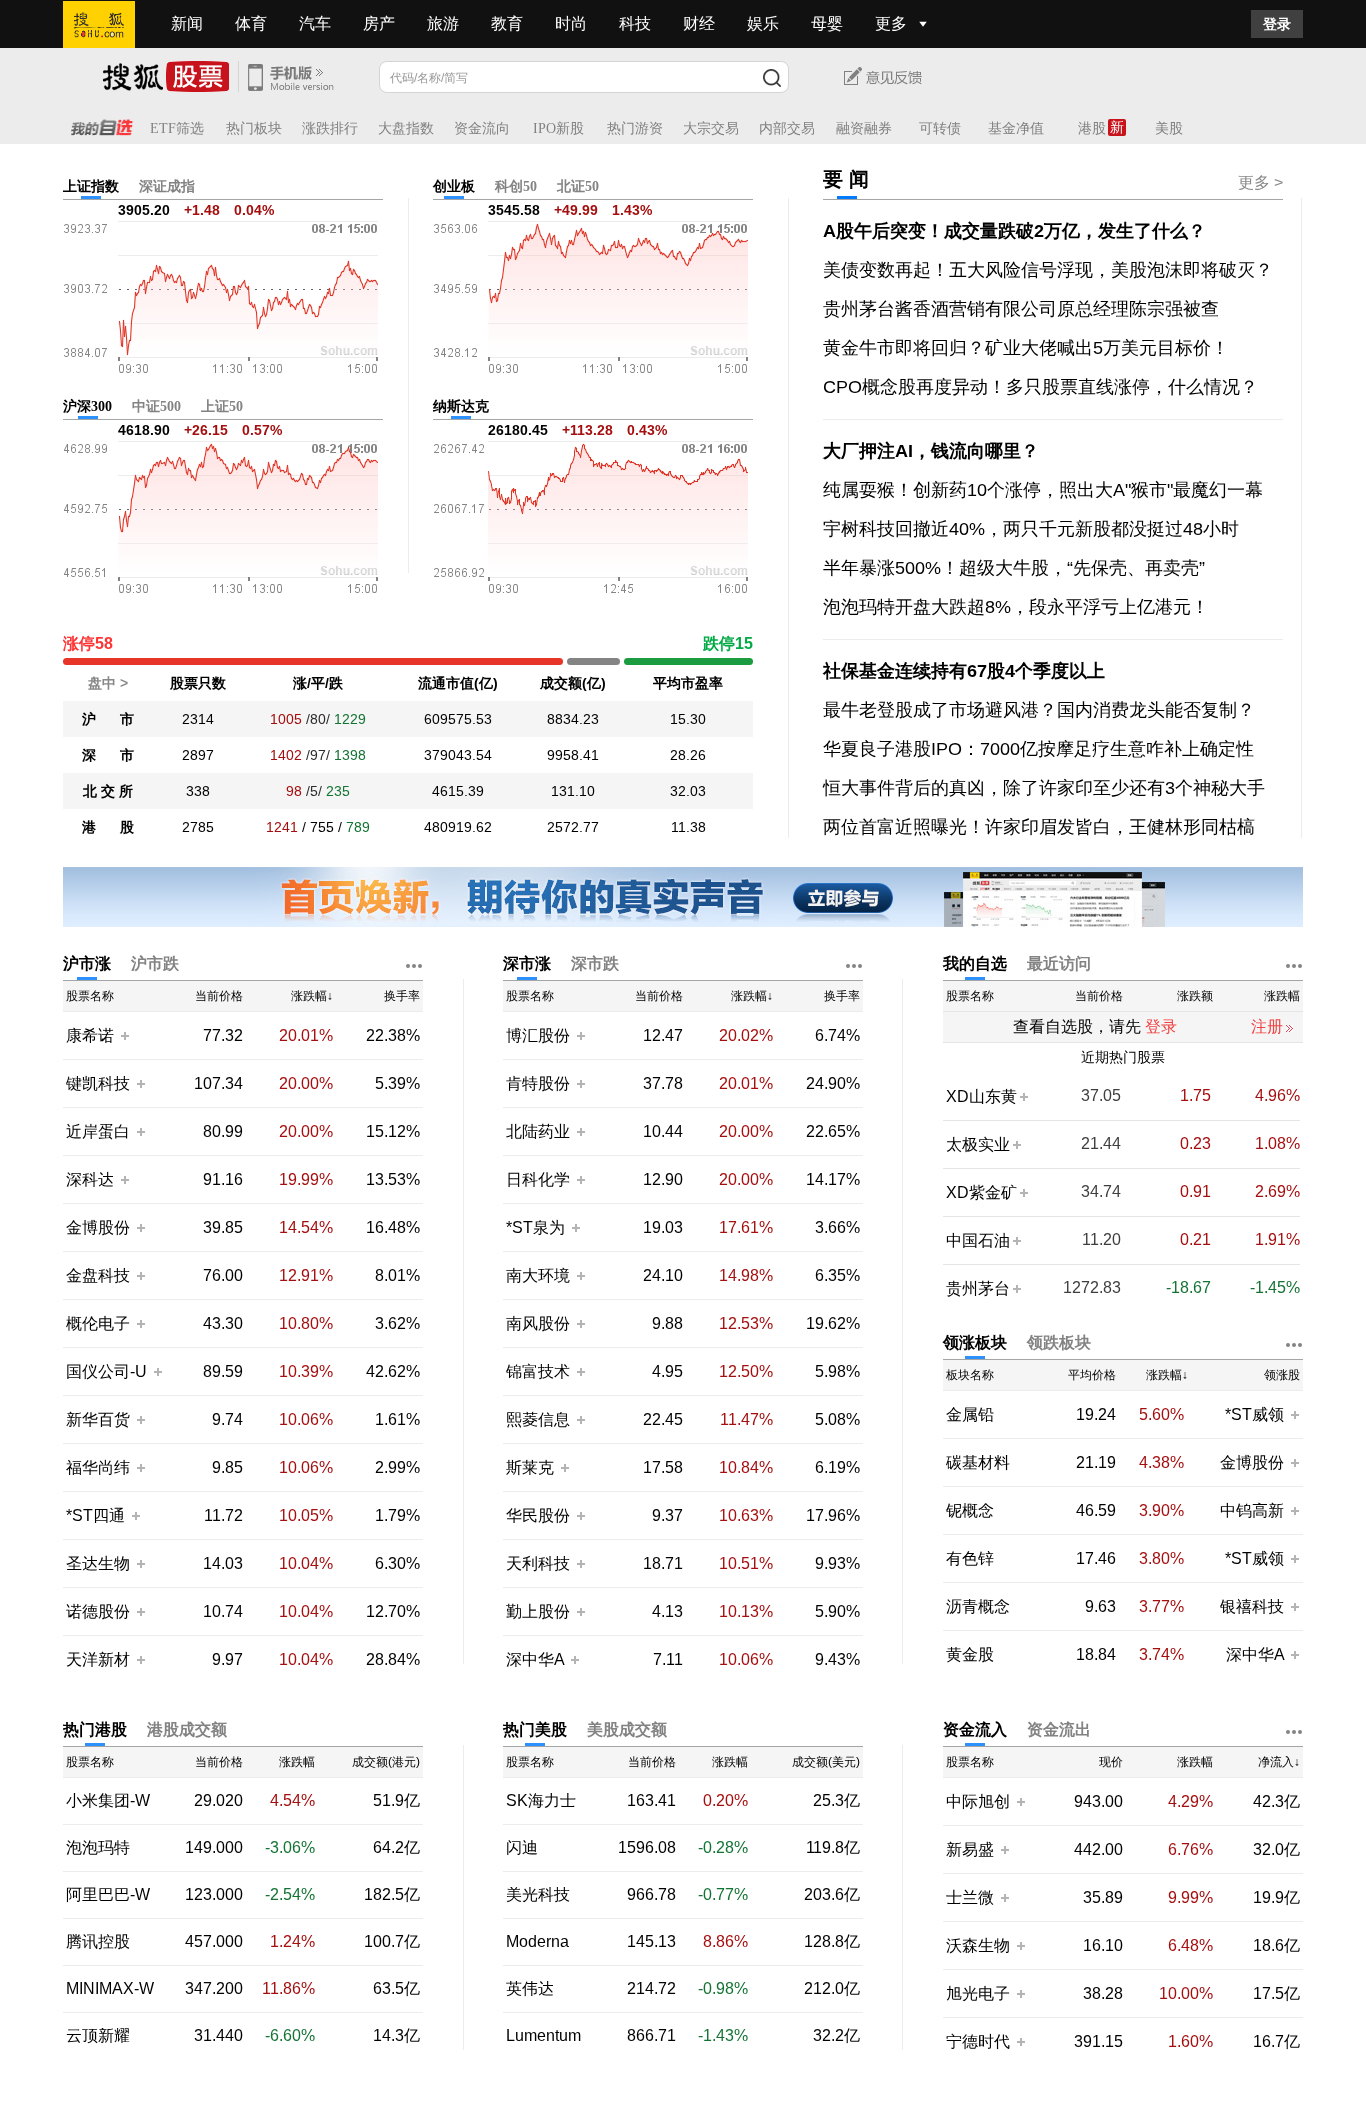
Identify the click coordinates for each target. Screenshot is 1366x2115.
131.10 (573, 791)
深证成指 (167, 186)
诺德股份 (98, 1611)
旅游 (443, 23)
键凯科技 (98, 1083)
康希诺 (90, 1035)
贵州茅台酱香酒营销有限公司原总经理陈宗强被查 (1021, 309)
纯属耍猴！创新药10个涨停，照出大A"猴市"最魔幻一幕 (1043, 490)
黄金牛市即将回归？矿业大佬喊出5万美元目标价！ (1026, 348)
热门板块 (254, 128)
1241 (282, 827)
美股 (1169, 128)
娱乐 (763, 23)
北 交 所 (108, 791)
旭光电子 (978, 1993)
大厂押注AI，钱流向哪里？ (931, 451)
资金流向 (482, 128)
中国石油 (978, 1240)
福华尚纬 (98, 1467)
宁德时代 (978, 2041)
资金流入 (975, 1729)
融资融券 (864, 128)
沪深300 (87, 406)
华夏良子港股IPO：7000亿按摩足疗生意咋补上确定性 (1038, 749)
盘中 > (108, 683)
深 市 (108, 755)
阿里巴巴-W (108, 1895)
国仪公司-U (106, 1371)
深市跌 (595, 963)
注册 (1267, 1026)
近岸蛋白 (98, 1131)
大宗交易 (711, 128)
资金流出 (1059, 1729)
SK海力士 (541, 1801)
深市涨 (527, 963)
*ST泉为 (537, 1227)
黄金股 (970, 1655)
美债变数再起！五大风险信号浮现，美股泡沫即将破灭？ (1048, 270)
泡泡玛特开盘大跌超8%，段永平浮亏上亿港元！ (1016, 607)
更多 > (1260, 182)
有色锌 (970, 1559)
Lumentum (543, 2036)
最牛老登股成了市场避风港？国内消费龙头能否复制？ (1039, 710)
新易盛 (970, 1849)
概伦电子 (98, 1323)
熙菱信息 (538, 1419)
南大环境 (538, 1275)
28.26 (688, 755)
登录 (1277, 24)
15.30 (688, 719)
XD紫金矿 (981, 1192)
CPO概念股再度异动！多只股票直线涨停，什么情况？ (1040, 387)
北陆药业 (538, 1131)
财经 (699, 23)
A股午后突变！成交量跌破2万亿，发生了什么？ (1014, 231)
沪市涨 (87, 963)
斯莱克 (532, 1467)
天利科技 (538, 1563)
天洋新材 (98, 1659)
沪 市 (108, 719)
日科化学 (538, 1179)
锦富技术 (538, 1371)
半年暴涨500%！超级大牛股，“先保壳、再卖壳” (1014, 568)
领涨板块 (975, 1342)
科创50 (516, 186)
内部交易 (787, 128)
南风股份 (538, 1323)
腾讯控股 (98, 1942)
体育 (251, 23)
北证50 (578, 186)
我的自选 (975, 963)
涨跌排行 (330, 128)
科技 (635, 23)
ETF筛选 (177, 128)
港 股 (108, 827)
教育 (507, 23)
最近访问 (1059, 963)
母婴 (827, 23)
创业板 (454, 186)
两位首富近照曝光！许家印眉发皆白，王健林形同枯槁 (1039, 827)
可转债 (940, 128)
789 (358, 827)
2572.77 (573, 827)
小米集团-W (108, 1801)
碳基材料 (978, 1463)
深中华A (537, 1659)
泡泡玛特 (98, 1848)
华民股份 (538, 1515)
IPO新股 (558, 128)
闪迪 (522, 1848)
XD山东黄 (981, 1096)
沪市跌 (155, 963)
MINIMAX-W (110, 1989)
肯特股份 (538, 1083)
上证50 (222, 406)
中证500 (156, 406)
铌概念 (970, 1511)
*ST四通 (95, 1515)
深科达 (90, 1179)
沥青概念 (978, 1607)
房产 (379, 23)
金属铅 (970, 1415)
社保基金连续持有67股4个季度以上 (964, 671)
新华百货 (98, 1419)
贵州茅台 (978, 1288)
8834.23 (573, 719)
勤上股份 (538, 1611)
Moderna (537, 1942)
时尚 (571, 23)
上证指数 (91, 186)
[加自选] (124, 1035)
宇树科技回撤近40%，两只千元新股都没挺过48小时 (1031, 529)
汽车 (315, 23)
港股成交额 (187, 1729)
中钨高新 (1252, 1510)
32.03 (688, 791)
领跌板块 (1059, 1342)
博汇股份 (538, 1035)
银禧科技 (1252, 1606)
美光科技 (538, 1895)
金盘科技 (98, 1275)
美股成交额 (627, 1729)
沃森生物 (978, 1945)
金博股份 (98, 1227)
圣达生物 (98, 1563)
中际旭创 (978, 1801)
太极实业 (978, 1144)
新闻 (187, 23)
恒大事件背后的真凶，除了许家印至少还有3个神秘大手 (1044, 788)
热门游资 (635, 128)
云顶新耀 (98, 2036)
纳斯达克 (461, 406)
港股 (1092, 128)
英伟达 (530, 1989)
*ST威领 (1256, 1414)
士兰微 (970, 1897)
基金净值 (1016, 128)
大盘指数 (406, 128)
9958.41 (573, 755)
